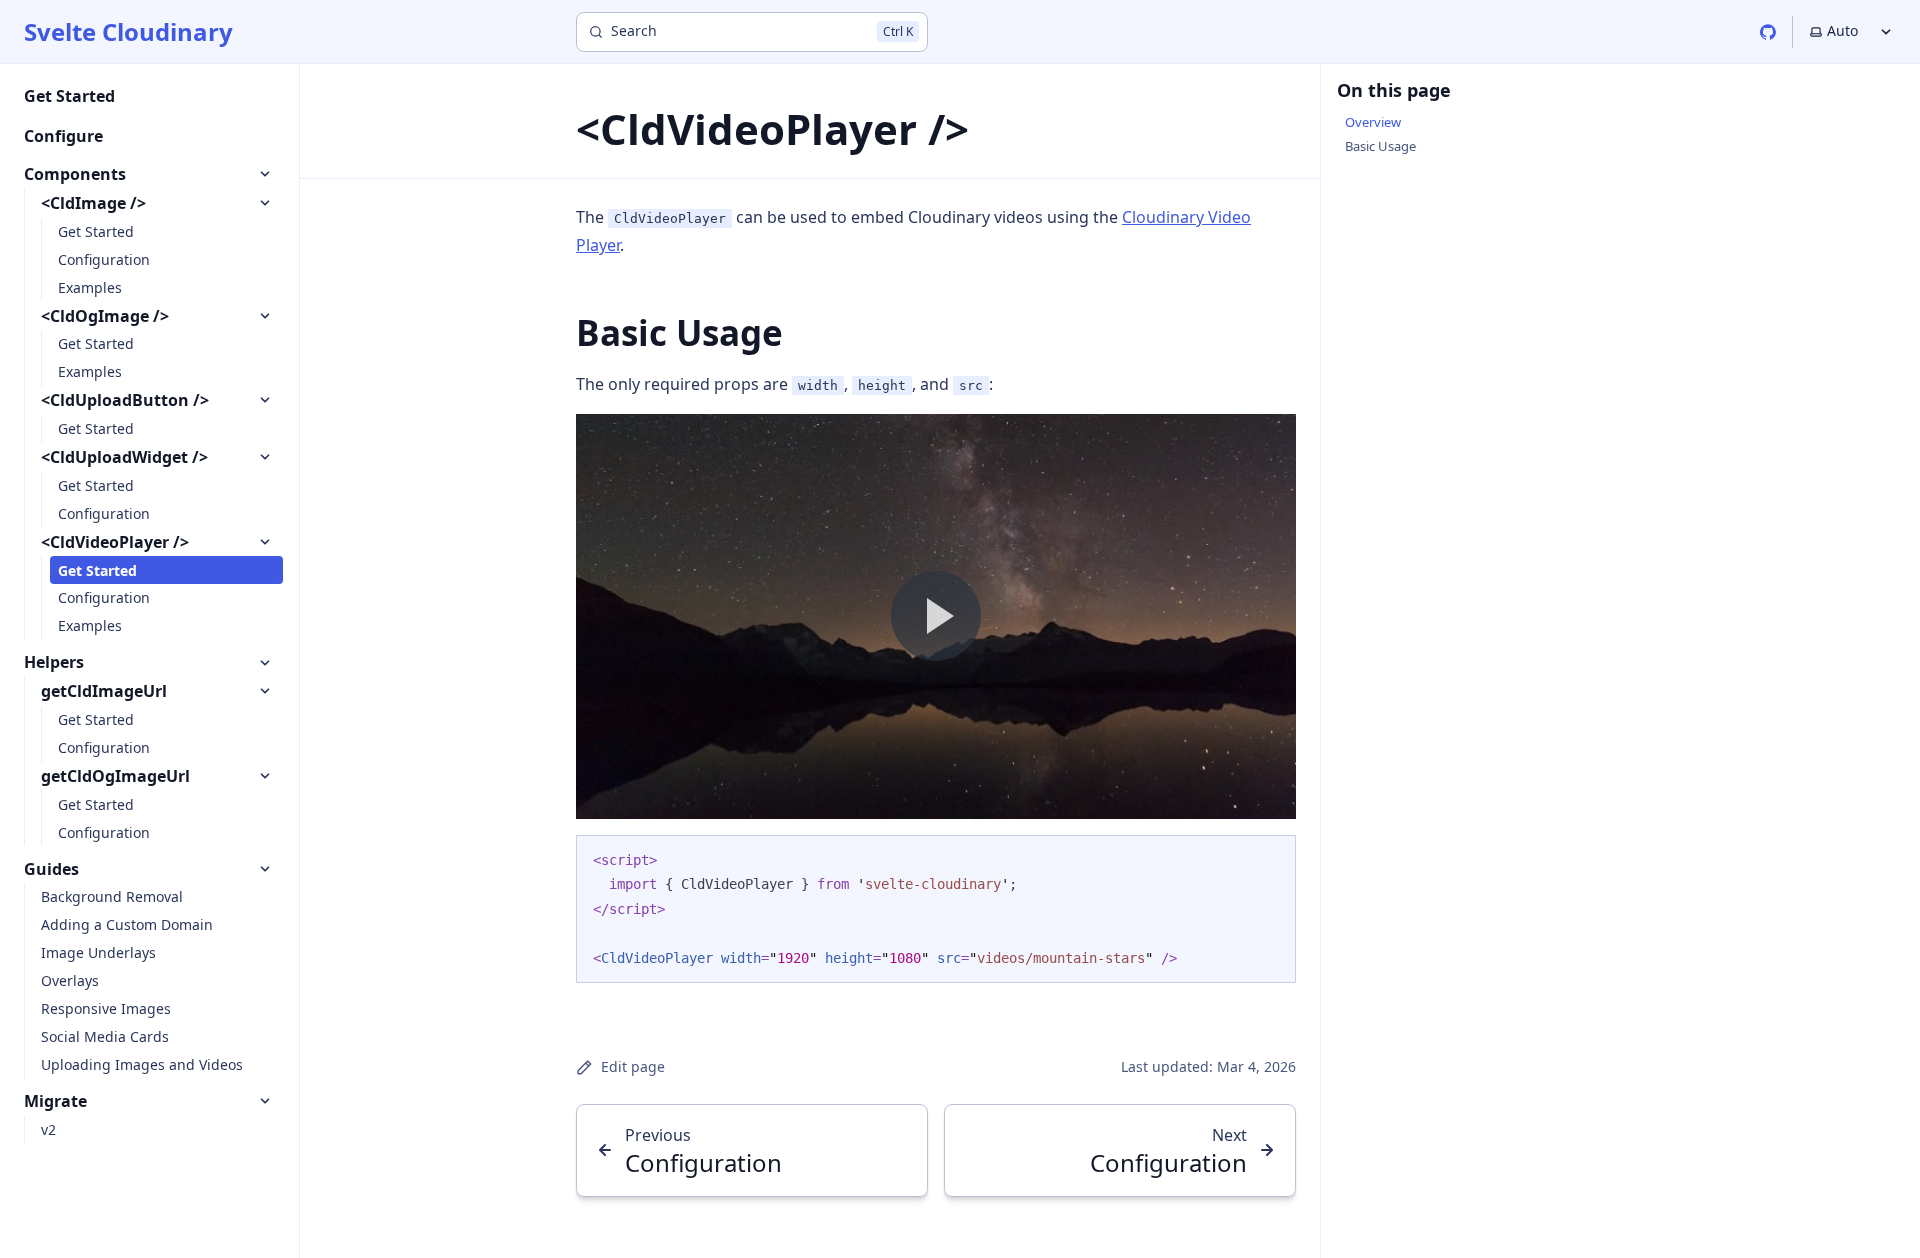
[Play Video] (936, 616)
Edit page (633, 1066)
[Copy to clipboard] (1271, 858)
